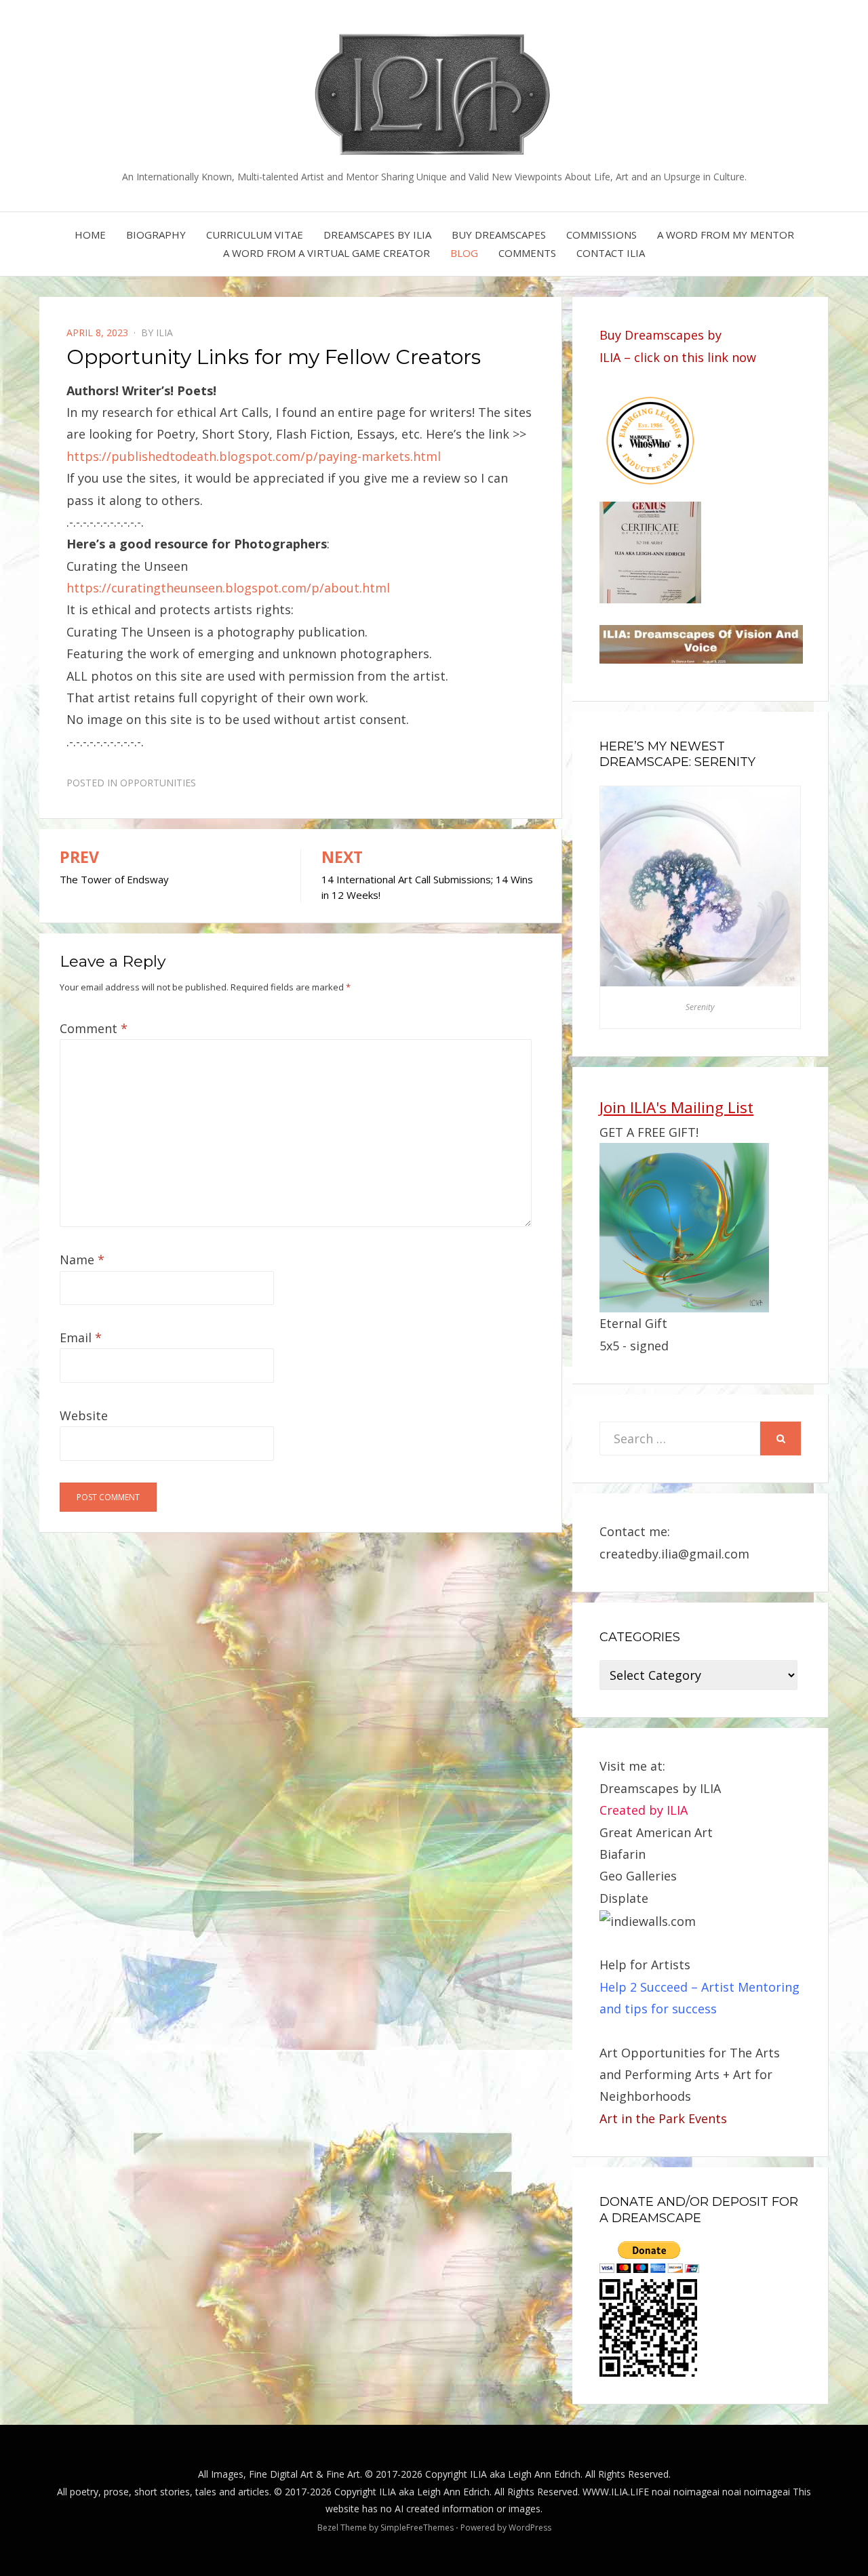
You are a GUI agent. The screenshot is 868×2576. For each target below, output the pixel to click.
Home (90, 235)
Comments (527, 253)
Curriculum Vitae (255, 235)
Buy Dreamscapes (499, 235)
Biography (156, 235)
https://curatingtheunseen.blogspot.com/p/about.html (228, 588)
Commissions (601, 235)
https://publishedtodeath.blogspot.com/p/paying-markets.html (254, 456)
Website (84, 1415)
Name (82, 1260)
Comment (94, 1028)
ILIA (164, 333)
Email (81, 1337)
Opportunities (158, 783)
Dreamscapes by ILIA (377, 235)
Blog (464, 253)
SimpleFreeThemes (417, 2528)
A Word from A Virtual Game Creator (327, 253)
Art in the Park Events (663, 2118)
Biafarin (623, 1854)
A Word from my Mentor (726, 235)
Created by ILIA (644, 1810)
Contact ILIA (611, 253)
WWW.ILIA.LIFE (616, 2492)
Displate (624, 1898)
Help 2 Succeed (644, 1987)
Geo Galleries (638, 1876)
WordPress (530, 2528)
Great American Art (656, 1832)
